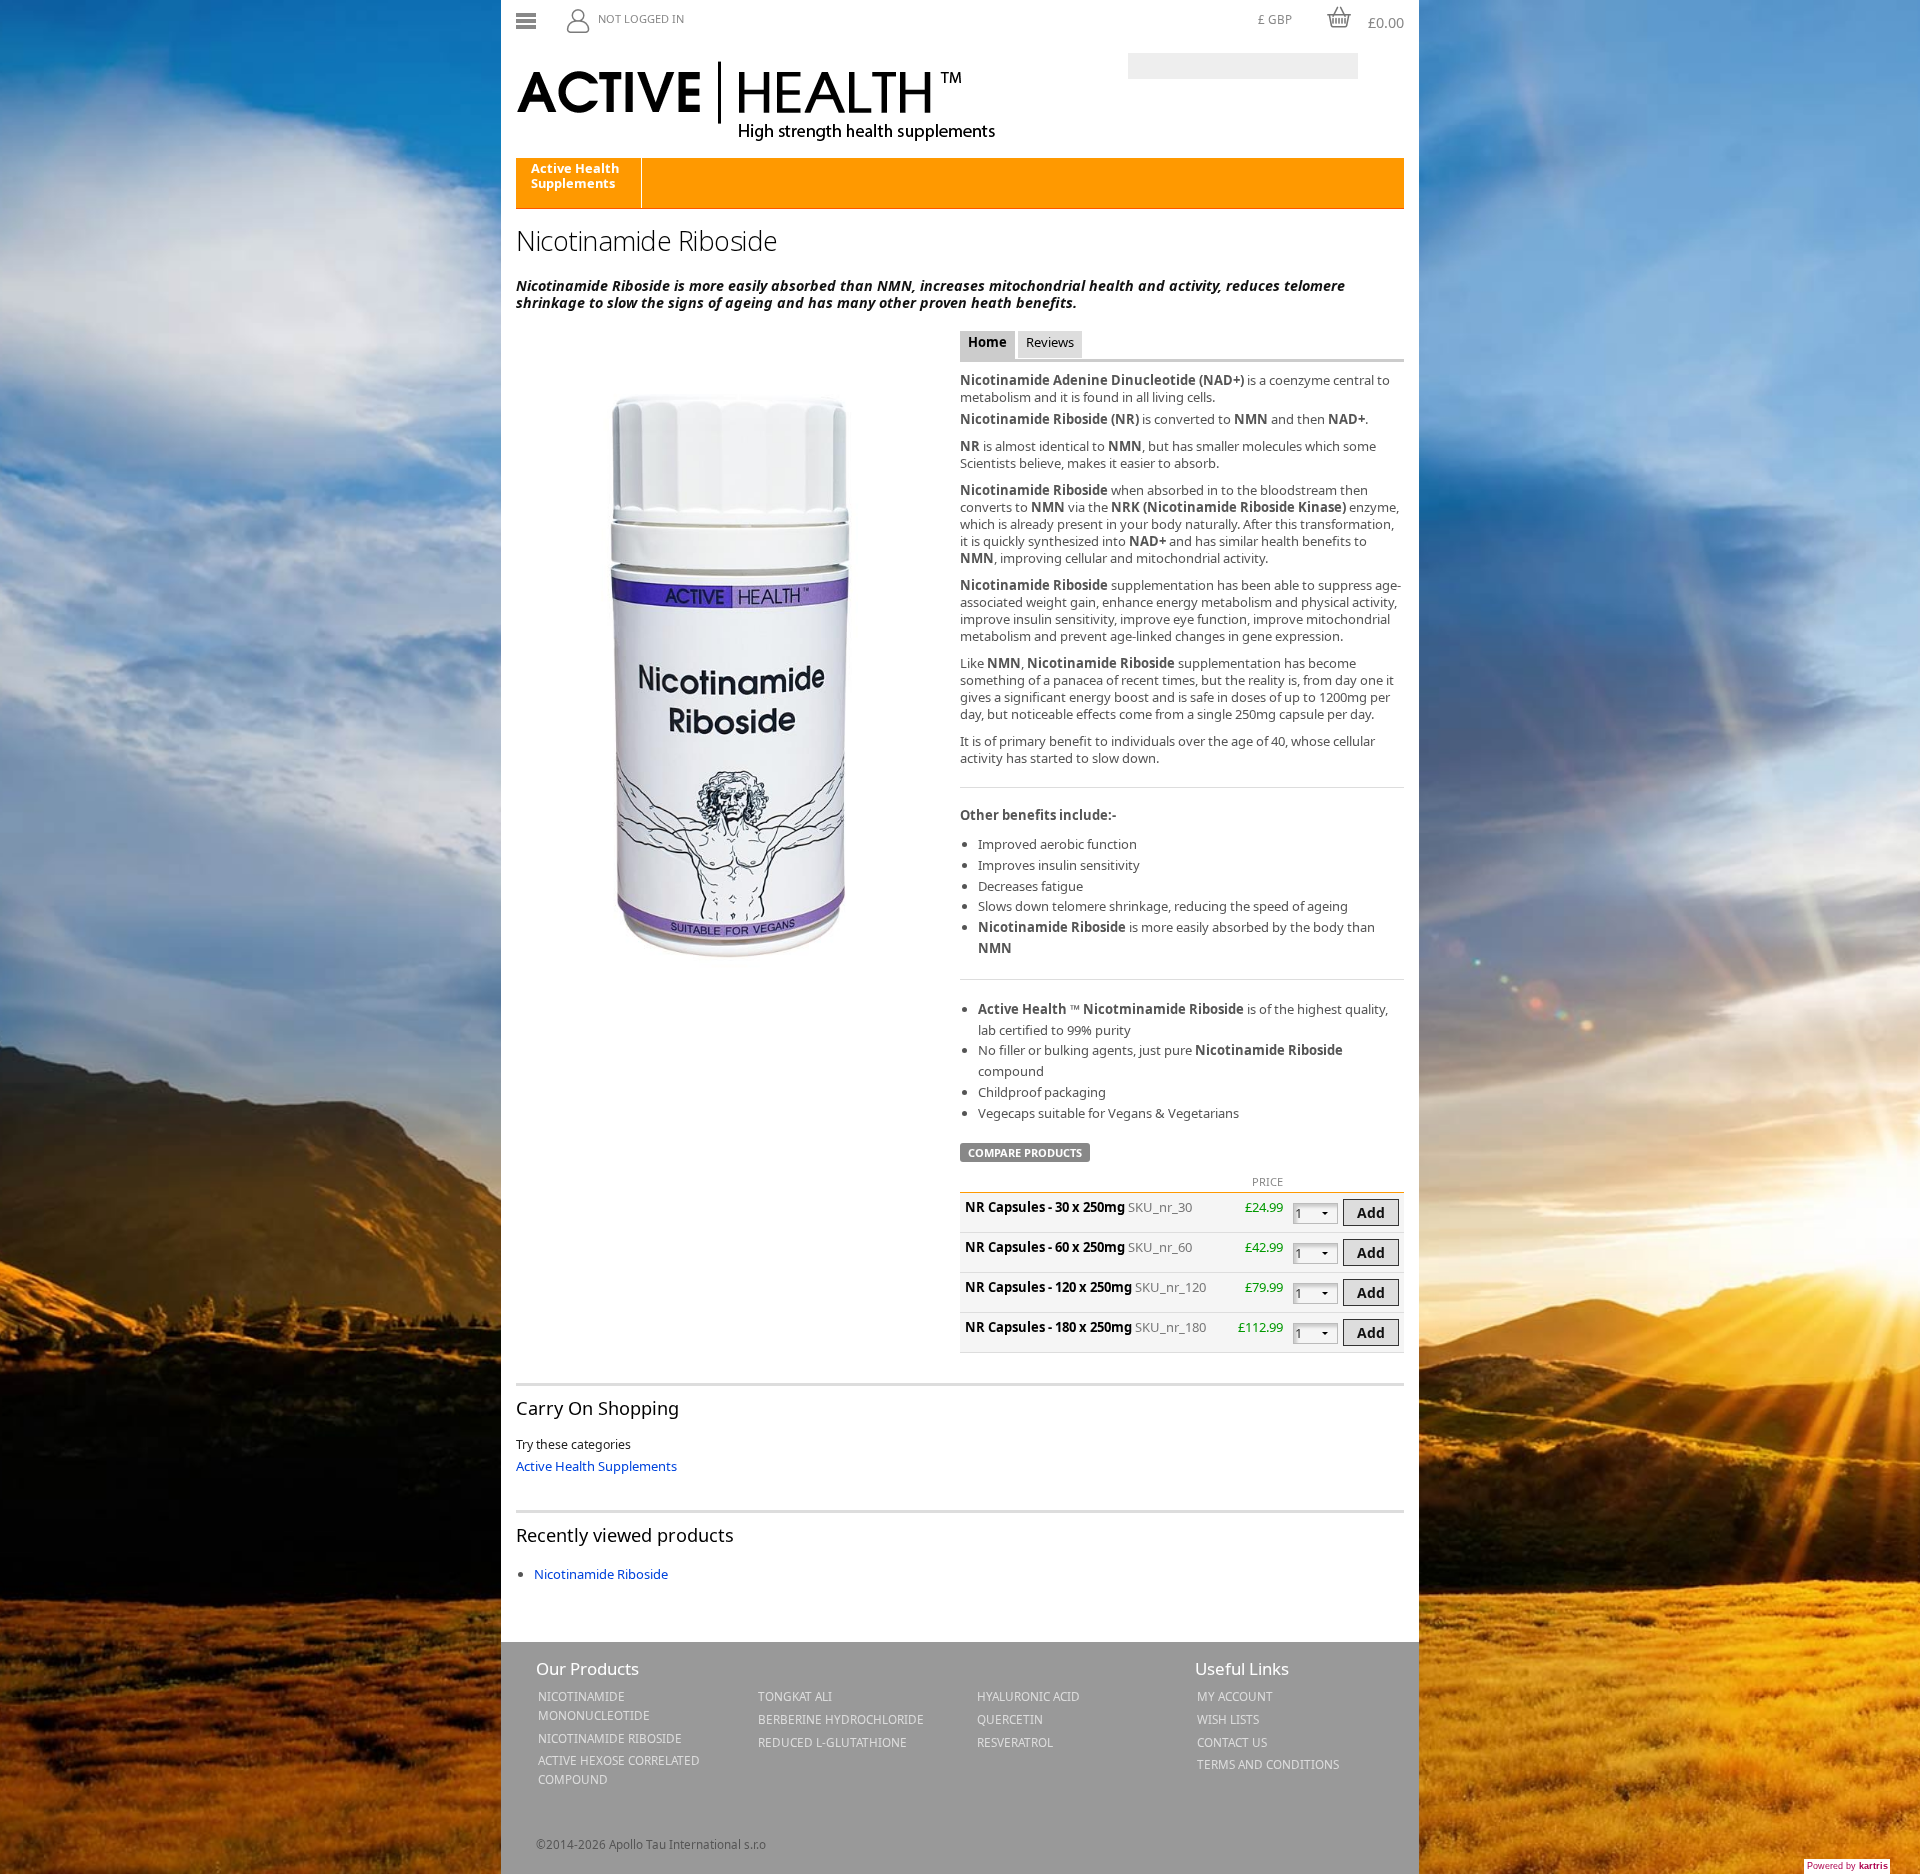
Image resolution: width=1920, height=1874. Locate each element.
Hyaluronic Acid (1028, 1696)
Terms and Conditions (1268, 1764)
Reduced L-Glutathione (832, 1742)
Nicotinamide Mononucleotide (594, 1705)
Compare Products (1025, 1152)
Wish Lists (1228, 1719)
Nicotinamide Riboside (601, 1574)
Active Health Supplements (575, 175)
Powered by (1847, 1866)
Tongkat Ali (795, 1696)
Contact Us (1232, 1742)
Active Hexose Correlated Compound (619, 1769)
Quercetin (1010, 1719)
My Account (1235, 1696)
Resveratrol (1015, 1742)
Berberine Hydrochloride (841, 1719)
